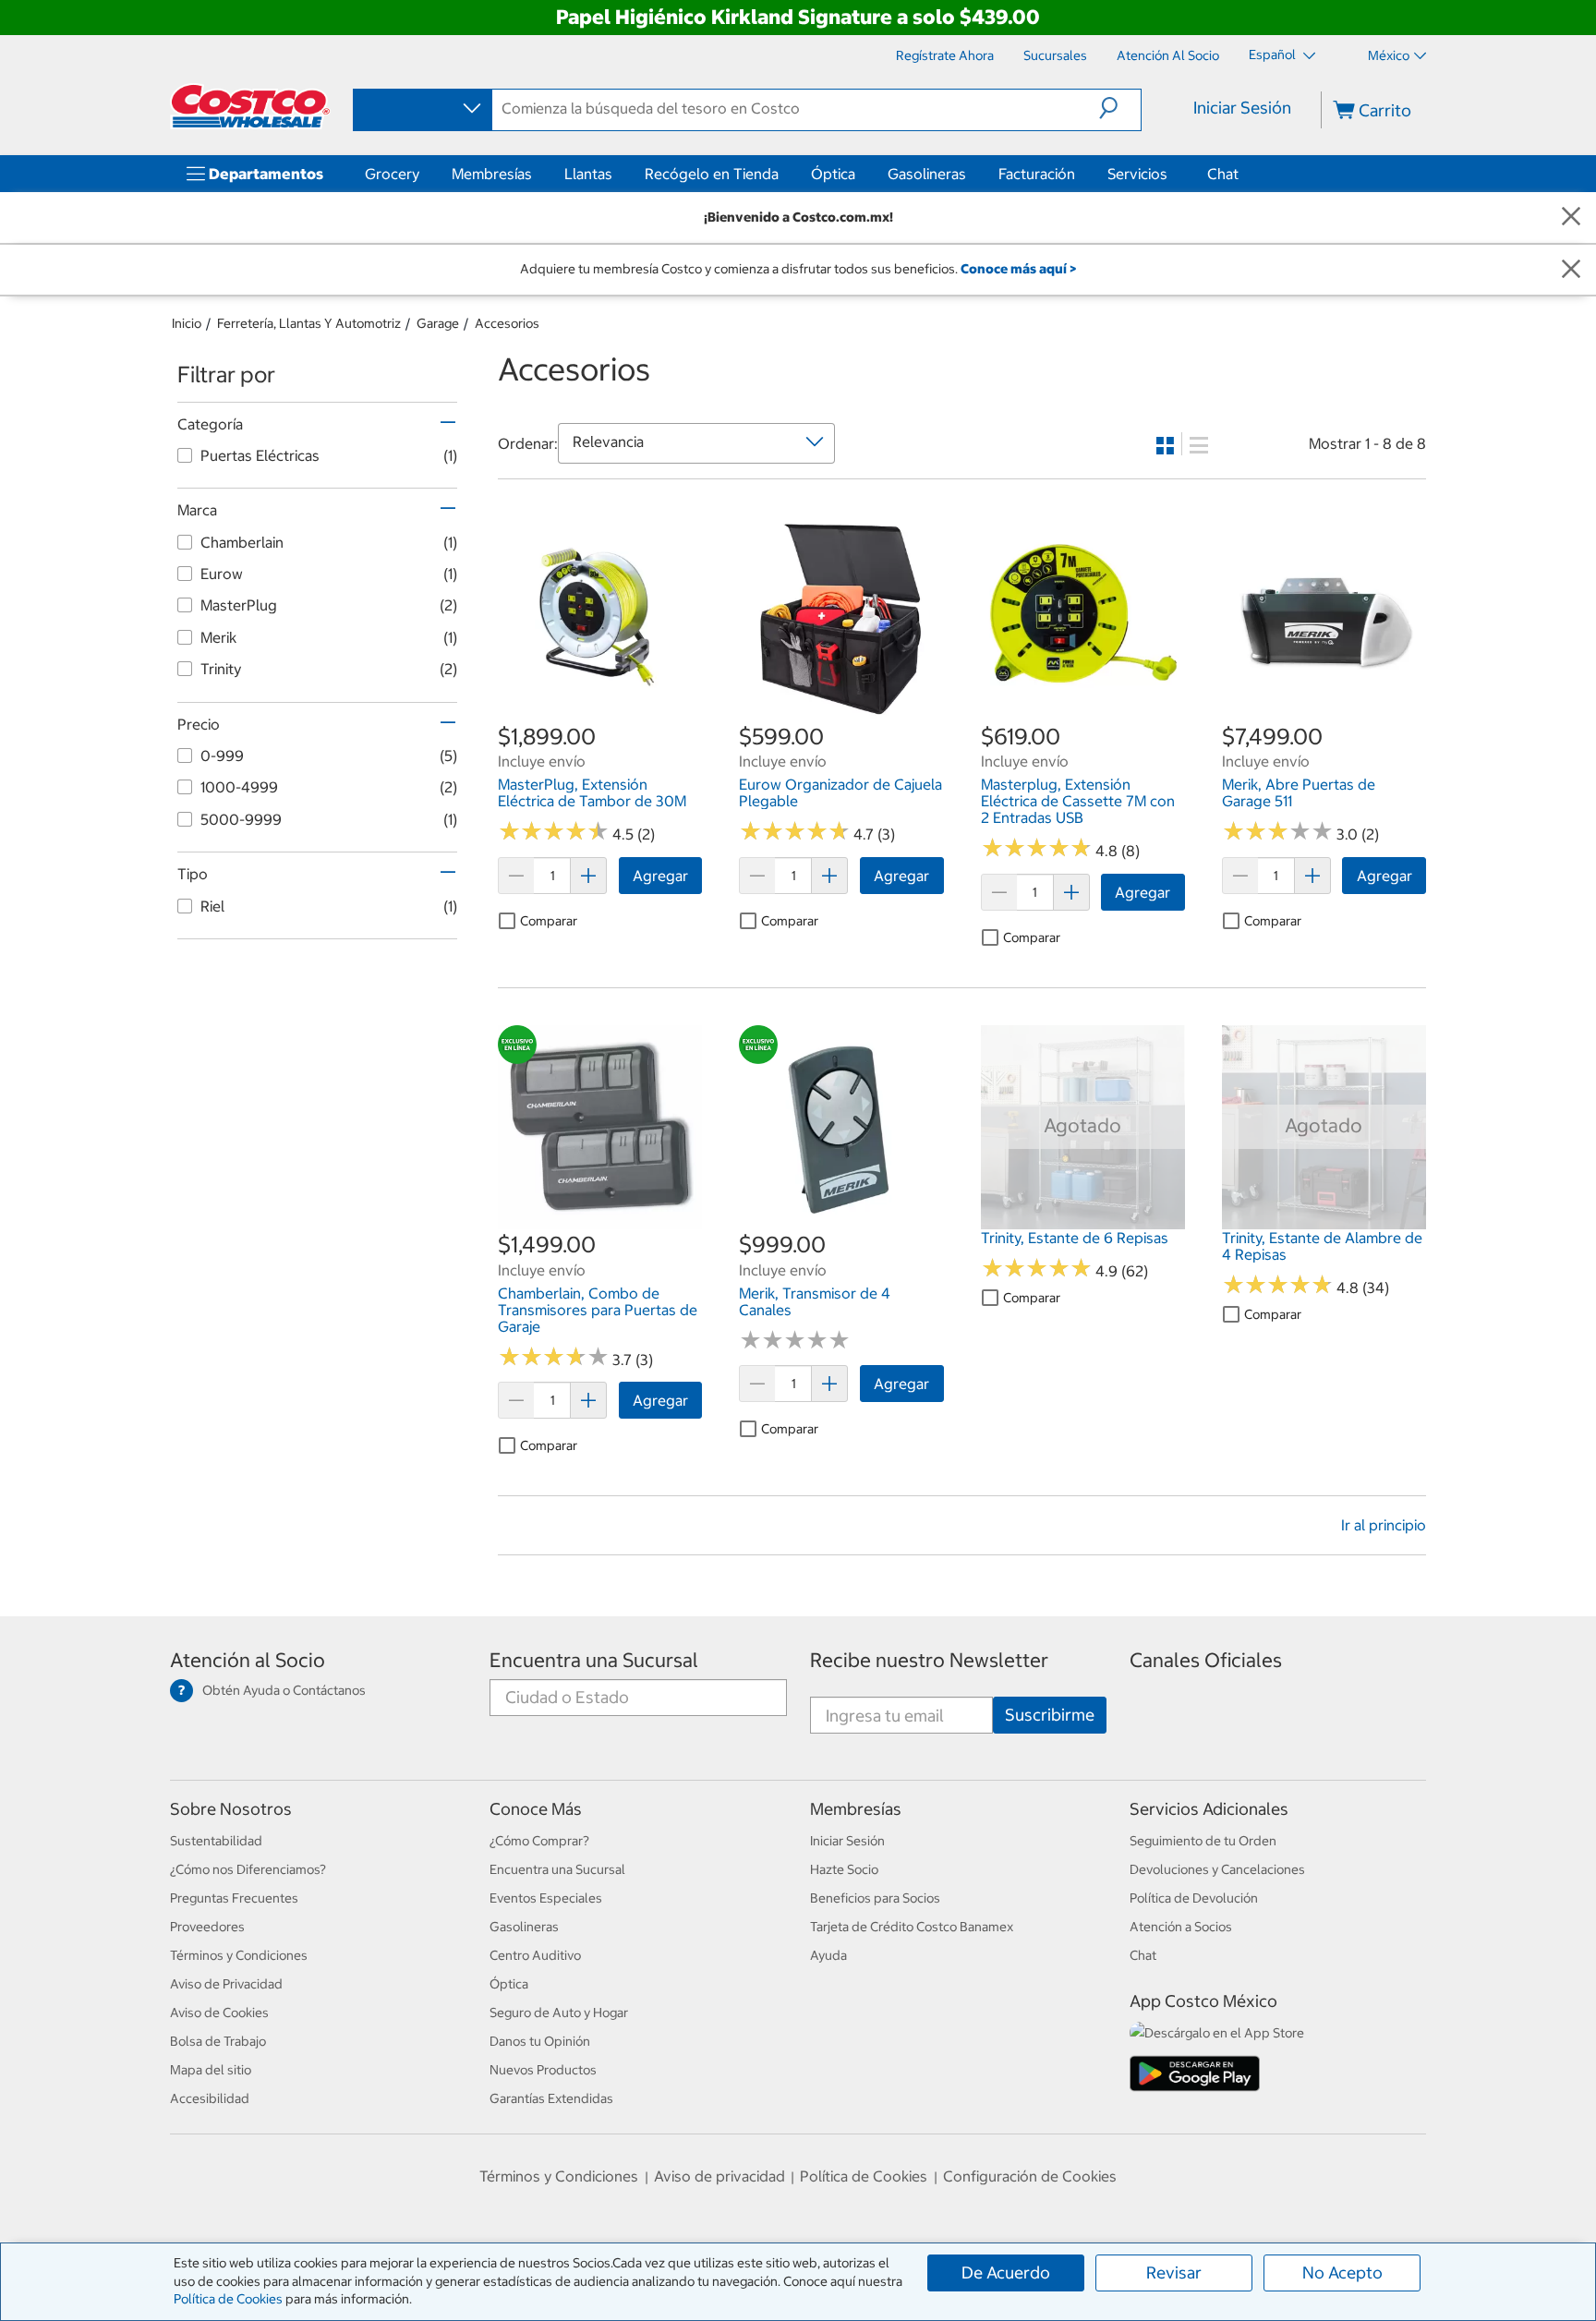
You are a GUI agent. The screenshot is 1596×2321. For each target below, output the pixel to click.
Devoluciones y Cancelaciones (1217, 1869)
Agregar (660, 876)
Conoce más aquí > (1018, 269)
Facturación (1037, 174)
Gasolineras (927, 174)
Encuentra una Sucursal (594, 1660)
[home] (250, 106)
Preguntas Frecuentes (234, 1898)
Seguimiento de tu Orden (1203, 1841)
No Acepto (1342, 2273)
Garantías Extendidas (551, 2098)
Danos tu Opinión (540, 2041)
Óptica (833, 174)
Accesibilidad (210, 2098)
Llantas (588, 174)
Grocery (392, 174)
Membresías (492, 174)
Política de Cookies (228, 2299)
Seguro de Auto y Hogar (559, 2013)
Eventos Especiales (546, 1898)
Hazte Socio (844, 1869)
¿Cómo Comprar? (539, 1841)
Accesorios (507, 323)
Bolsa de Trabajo (218, 2041)
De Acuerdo (1006, 2273)
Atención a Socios (1181, 1927)
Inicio (187, 323)
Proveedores (207, 1927)
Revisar (1174, 2273)
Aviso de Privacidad (226, 1984)
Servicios (1137, 174)
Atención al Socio (248, 1660)
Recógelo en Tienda (712, 174)
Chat (1223, 174)
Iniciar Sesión (1242, 108)
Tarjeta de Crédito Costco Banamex (912, 1927)
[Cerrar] (1571, 218)
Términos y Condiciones (239, 1955)
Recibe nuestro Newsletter (929, 1660)
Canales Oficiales (1206, 1660)
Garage (438, 323)
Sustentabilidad (216, 1841)
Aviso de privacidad (719, 2176)
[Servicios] (1171, 174)
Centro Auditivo (535, 1955)
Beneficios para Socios (875, 1898)
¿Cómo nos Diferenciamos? (248, 1869)
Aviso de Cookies (219, 2013)
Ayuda (828, 1955)
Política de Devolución (1194, 1898)
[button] (1120, 108)
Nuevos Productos (543, 2070)
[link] (600, 711)
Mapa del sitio (211, 2070)
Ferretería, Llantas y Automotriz (309, 323)
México (1389, 55)
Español (1274, 54)
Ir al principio (1384, 1525)
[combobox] (421, 109)
